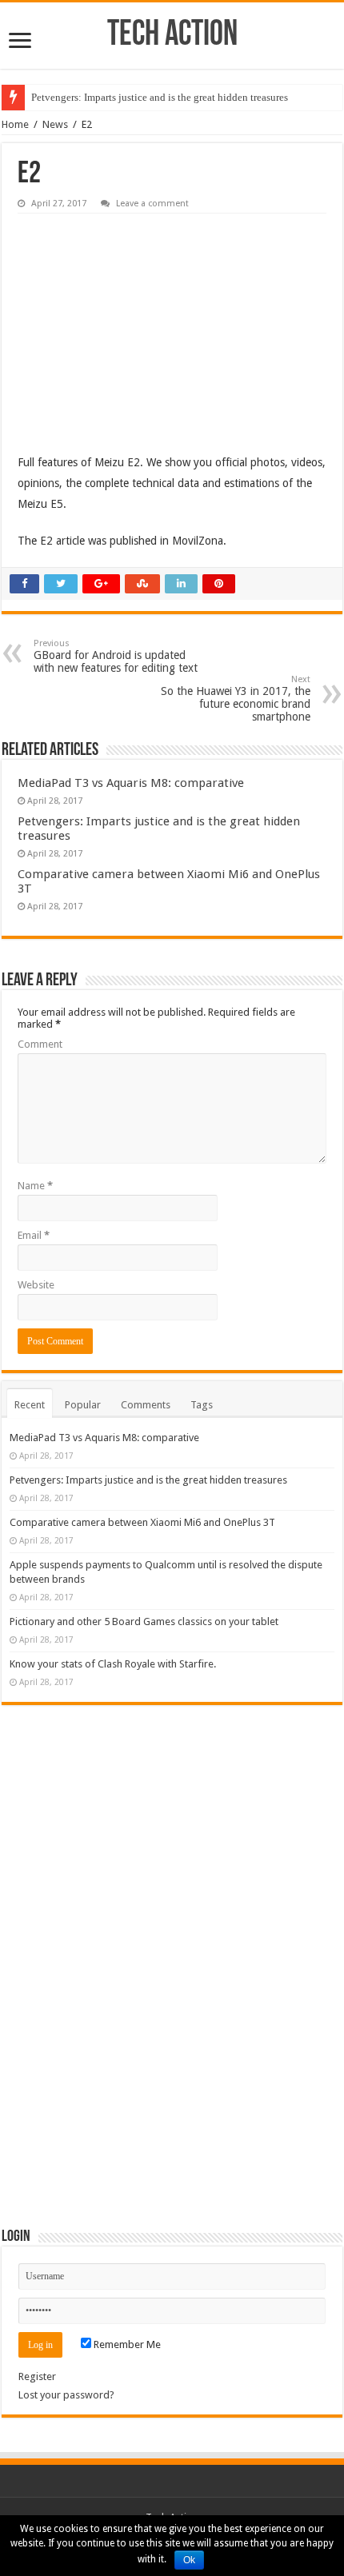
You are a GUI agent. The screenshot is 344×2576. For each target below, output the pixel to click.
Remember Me (126, 2344)
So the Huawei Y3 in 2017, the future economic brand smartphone (236, 699)
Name (35, 1186)
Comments (146, 1405)
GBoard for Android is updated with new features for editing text (116, 656)
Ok (189, 2560)
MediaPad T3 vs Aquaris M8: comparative (131, 783)
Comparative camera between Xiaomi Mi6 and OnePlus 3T (142, 1522)
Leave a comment (152, 204)
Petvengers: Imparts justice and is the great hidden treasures (160, 97)
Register (37, 2376)
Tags (202, 1405)
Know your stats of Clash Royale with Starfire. (113, 1664)
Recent (30, 1405)
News (55, 124)
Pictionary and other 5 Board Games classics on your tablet (144, 1621)
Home (15, 124)
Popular (83, 1405)
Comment (40, 1044)
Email (34, 1235)
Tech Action (172, 36)
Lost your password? (66, 2395)
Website (36, 1285)
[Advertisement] (138, 322)
